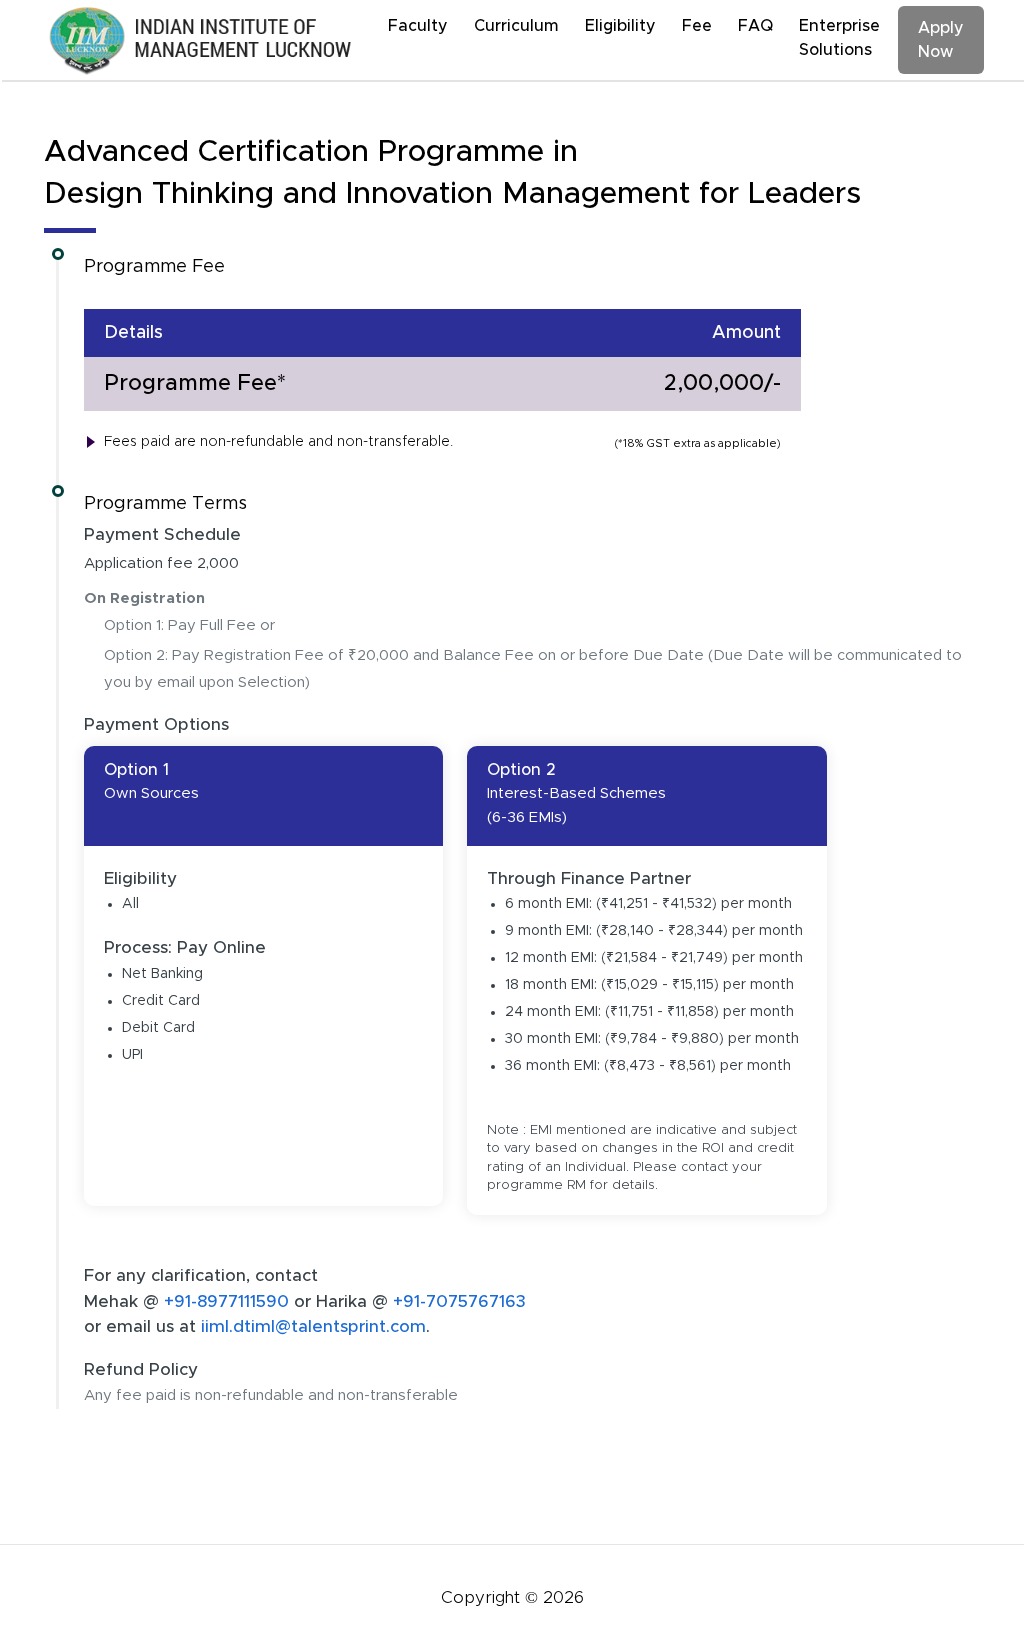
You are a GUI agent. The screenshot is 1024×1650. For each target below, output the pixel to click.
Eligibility (620, 26)
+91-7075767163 (459, 1301)
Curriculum (516, 26)
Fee (697, 26)
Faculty (418, 26)
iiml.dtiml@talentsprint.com (313, 1326)
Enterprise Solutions (839, 38)
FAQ (755, 26)
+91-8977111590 (229, 1301)
